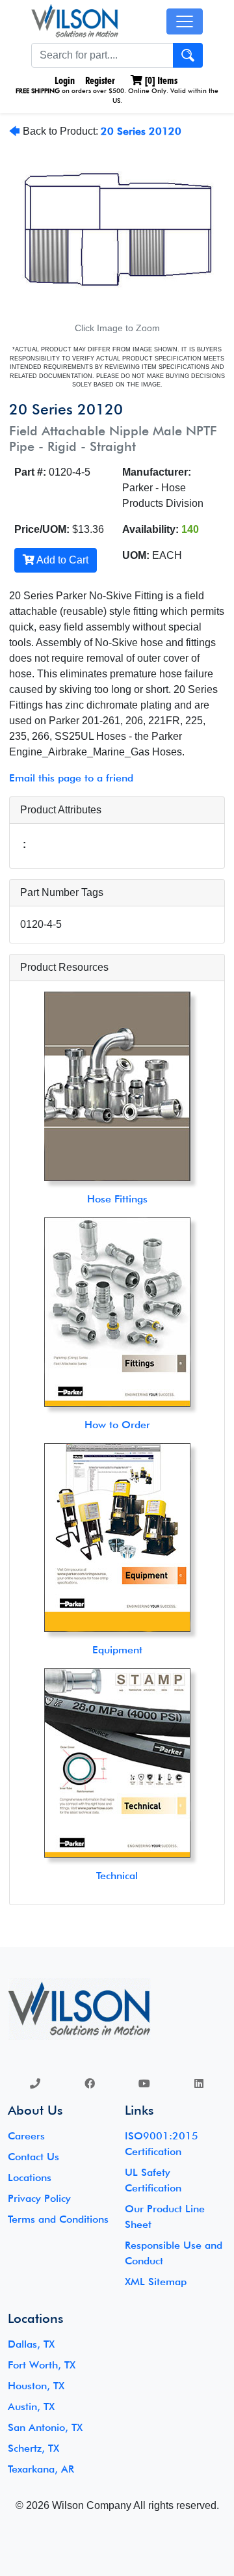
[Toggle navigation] (185, 21)
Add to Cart (61, 560)
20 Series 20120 (141, 131)
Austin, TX (31, 2407)
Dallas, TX (31, 2344)
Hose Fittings (117, 1199)
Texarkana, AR (41, 2469)
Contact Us (33, 2157)
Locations (30, 2177)
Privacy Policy (39, 2198)
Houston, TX (36, 2386)
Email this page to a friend (71, 778)
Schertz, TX (33, 2448)
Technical (117, 1876)
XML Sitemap (156, 2282)
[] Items (160, 80)
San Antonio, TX (45, 2427)
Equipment (117, 1650)
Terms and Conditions (58, 2219)
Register (100, 80)
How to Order (117, 1425)
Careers (26, 2136)
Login (63, 80)
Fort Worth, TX (42, 2365)
